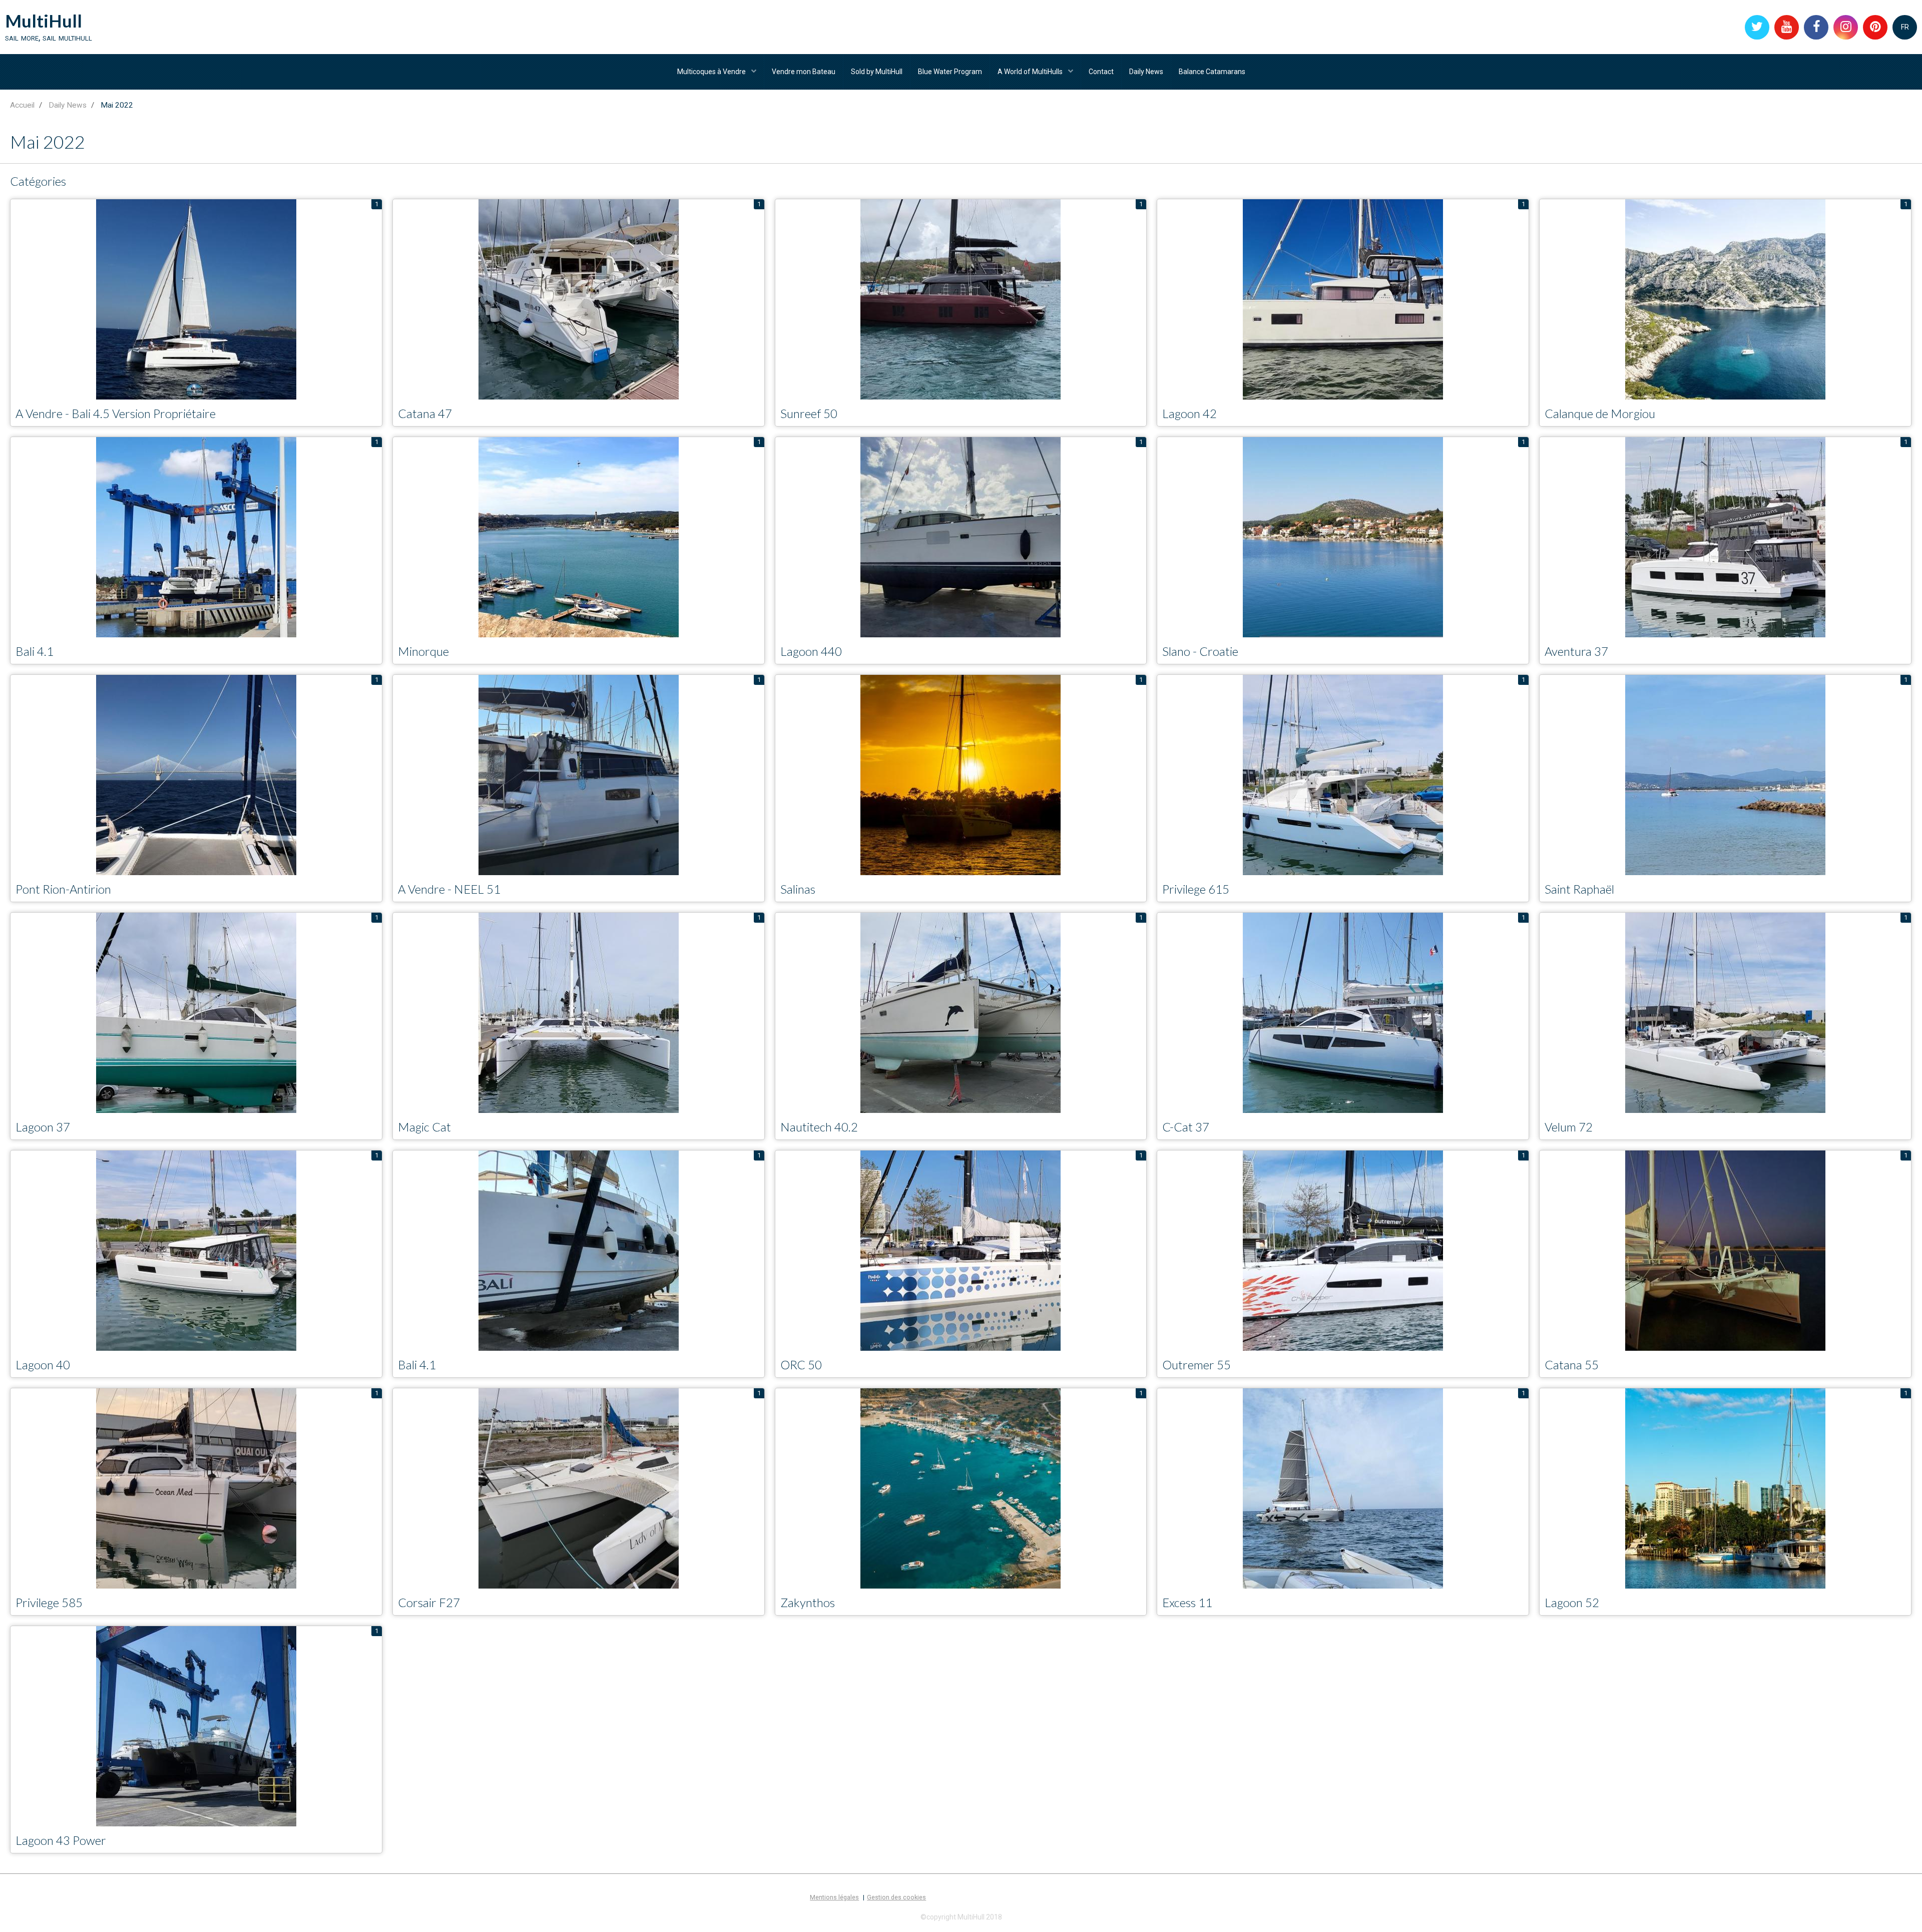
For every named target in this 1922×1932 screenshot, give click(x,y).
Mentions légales (834, 1897)
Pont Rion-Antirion (63, 889)
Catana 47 (425, 413)
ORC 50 (801, 1365)
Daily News (1146, 72)
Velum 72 (1569, 1127)
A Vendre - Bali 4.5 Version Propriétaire (116, 413)
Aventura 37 (1576, 651)
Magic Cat (424, 1127)
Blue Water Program (950, 72)
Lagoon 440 (811, 651)
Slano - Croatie (1200, 651)
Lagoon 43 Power (61, 1840)
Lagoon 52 (1572, 1602)
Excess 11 (1187, 1602)
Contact (1101, 72)
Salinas (798, 889)
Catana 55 (1572, 1365)
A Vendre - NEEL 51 (449, 889)
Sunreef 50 (809, 413)
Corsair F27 (429, 1602)
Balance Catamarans (1212, 72)
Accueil (22, 105)
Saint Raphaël (1579, 889)
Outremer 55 (1196, 1365)
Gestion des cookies (896, 1897)
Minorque (423, 651)
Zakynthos (808, 1602)
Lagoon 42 (1189, 413)
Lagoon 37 (43, 1127)
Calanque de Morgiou (1600, 413)
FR (1905, 27)
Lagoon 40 (43, 1365)
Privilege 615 (1196, 889)
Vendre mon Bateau (804, 72)
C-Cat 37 (1186, 1127)
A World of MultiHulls (1031, 72)
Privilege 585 (49, 1602)
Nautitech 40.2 (819, 1127)
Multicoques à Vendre (712, 72)
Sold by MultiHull (877, 72)
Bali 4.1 (35, 651)
